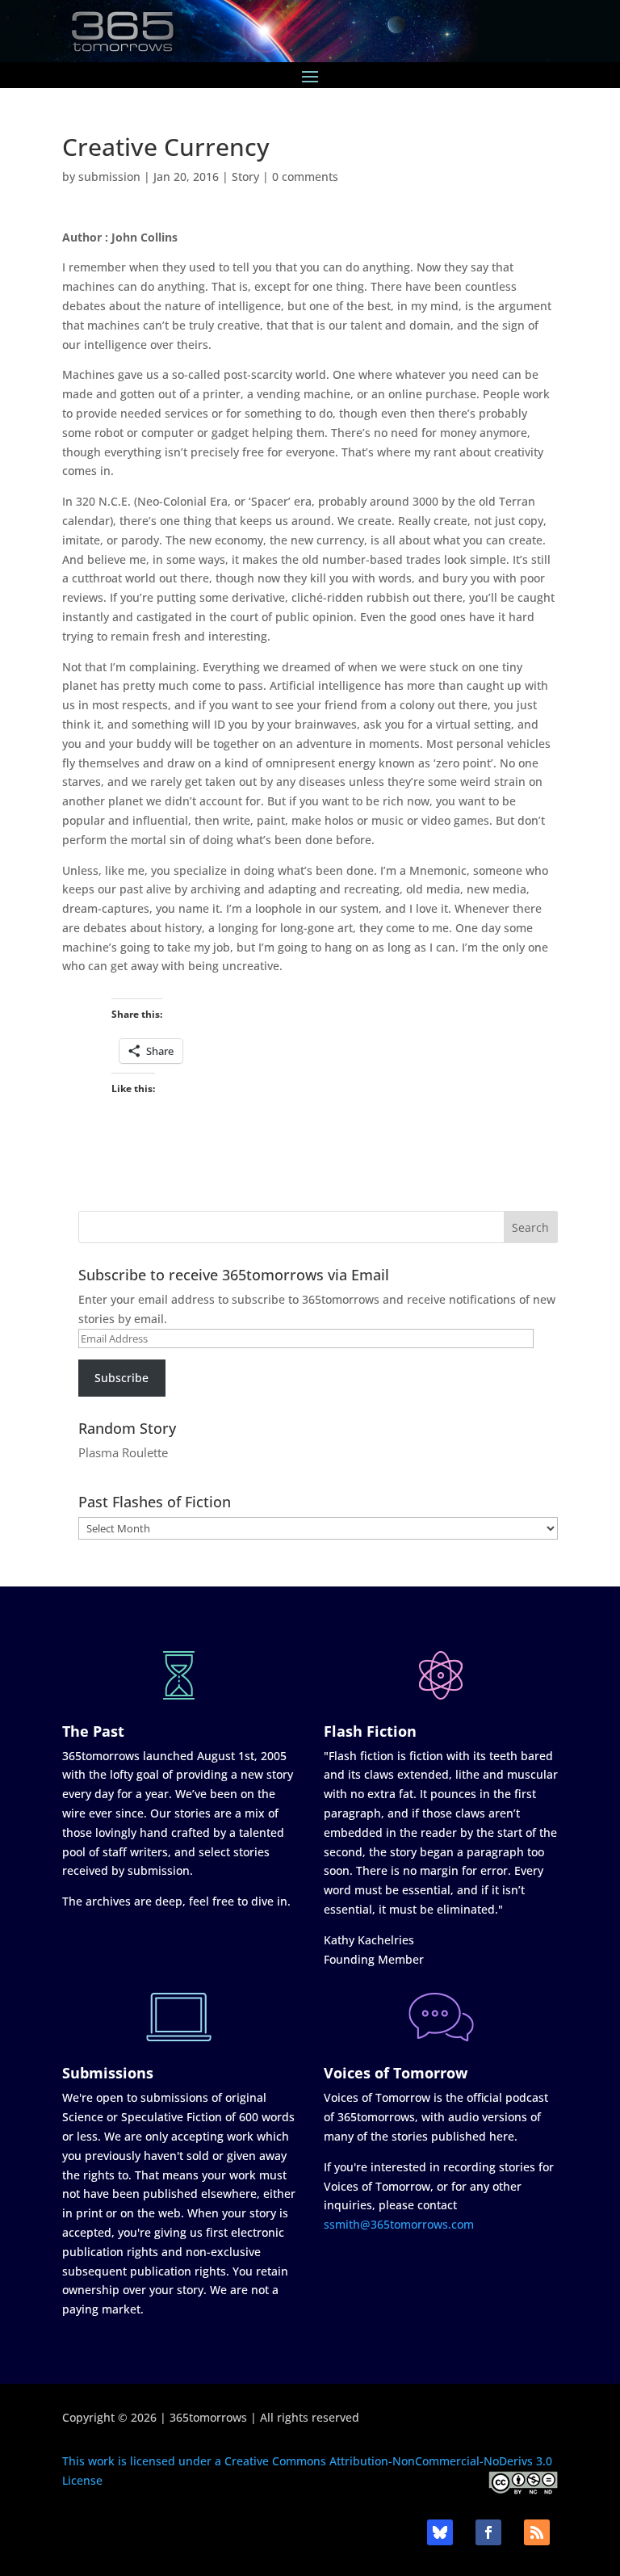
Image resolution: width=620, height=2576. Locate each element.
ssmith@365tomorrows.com (399, 2224)
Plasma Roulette (123, 1452)
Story (245, 176)
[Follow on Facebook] (488, 2532)
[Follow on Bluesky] (440, 2532)
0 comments (305, 176)
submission (109, 176)
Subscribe (121, 1378)
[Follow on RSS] (537, 2532)
